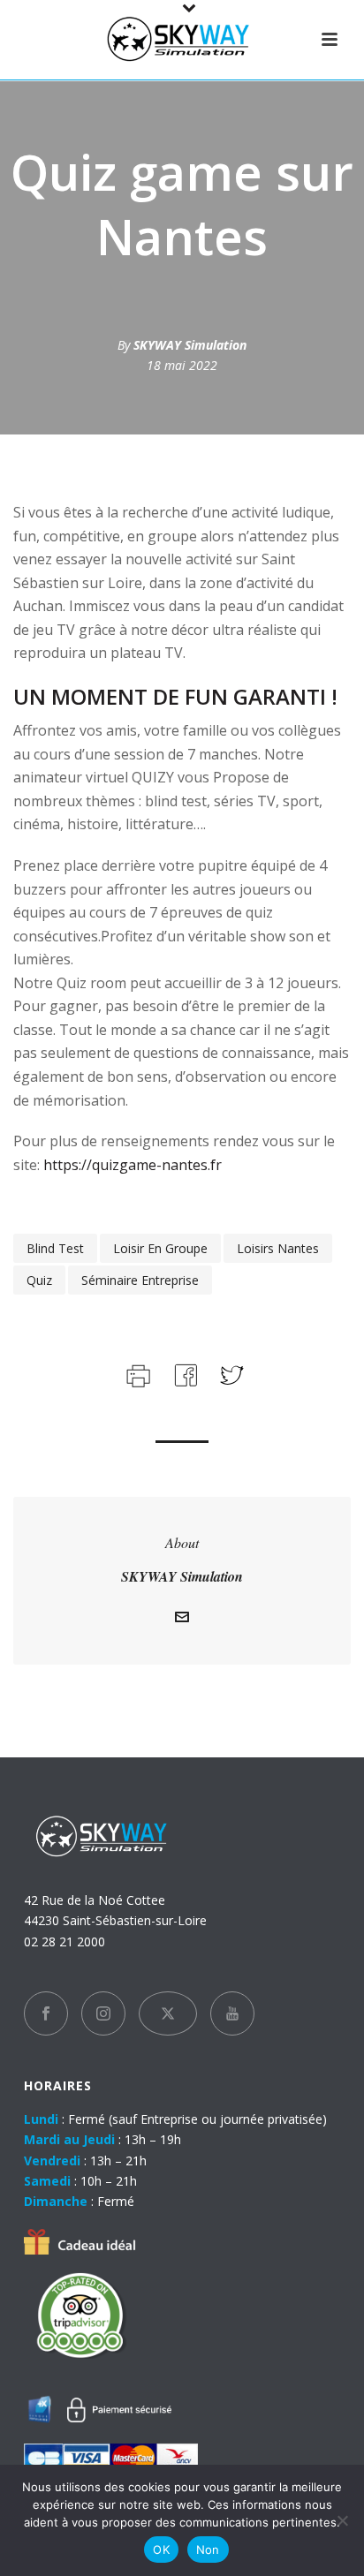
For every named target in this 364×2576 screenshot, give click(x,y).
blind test (55, 1248)
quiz (39, 1280)
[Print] (136, 1374)
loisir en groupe (160, 1248)
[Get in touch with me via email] (182, 1619)
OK (161, 2550)
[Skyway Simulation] (182, 40)
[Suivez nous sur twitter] (168, 2013)
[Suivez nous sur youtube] (232, 2013)
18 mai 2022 (182, 365)
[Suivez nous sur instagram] (103, 2013)
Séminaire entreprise (140, 1280)
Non (208, 2550)
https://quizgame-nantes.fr (131, 1165)
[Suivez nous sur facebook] (46, 2013)
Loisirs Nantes (278, 1248)
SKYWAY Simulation (190, 345)
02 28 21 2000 (64, 1941)
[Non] (342, 2520)
